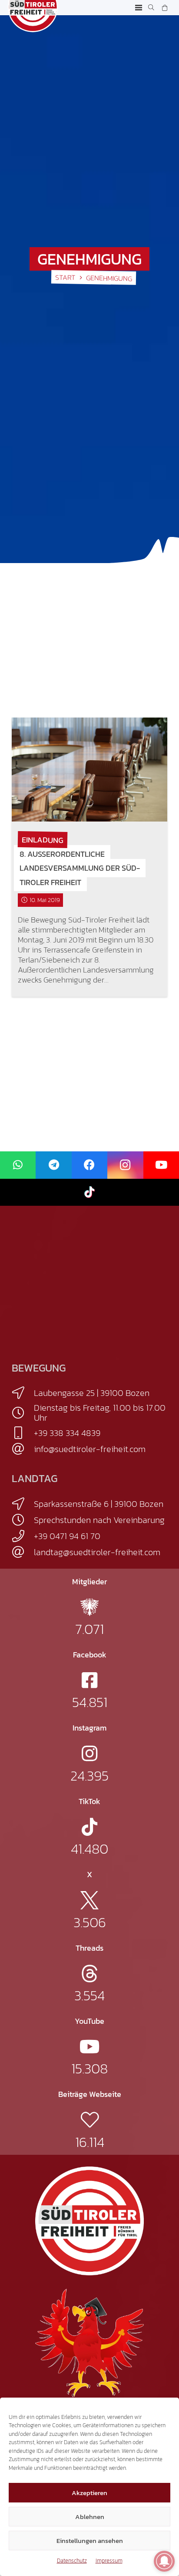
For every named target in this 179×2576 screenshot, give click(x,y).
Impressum (109, 2561)
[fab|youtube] (90, 2047)
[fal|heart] (90, 2120)
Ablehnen (90, 2517)
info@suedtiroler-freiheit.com (90, 1449)
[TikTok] (89, 1192)
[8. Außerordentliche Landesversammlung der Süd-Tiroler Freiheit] (89, 770)
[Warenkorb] (164, 8)
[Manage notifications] (164, 2561)
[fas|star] (89, 1607)
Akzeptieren (89, 2493)
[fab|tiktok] (89, 1827)
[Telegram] (53, 1165)
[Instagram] (125, 1165)
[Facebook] (89, 1165)
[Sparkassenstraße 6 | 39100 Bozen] (23, 1504)
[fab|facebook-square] (89, 1680)
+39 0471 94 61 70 (67, 1536)
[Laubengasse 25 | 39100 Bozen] (23, 1393)
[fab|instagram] (89, 1753)
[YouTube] (161, 1165)
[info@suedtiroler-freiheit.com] (23, 1449)
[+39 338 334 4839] (23, 1433)
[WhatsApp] (18, 1165)
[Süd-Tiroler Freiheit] (89, 2221)
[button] (139, 8)
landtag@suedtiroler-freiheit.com (97, 1552)
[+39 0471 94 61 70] (23, 1536)
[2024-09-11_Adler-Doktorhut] (89, 2342)
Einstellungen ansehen (90, 2541)
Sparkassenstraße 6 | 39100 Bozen (99, 1504)
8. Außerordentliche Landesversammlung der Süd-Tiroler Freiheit (80, 868)
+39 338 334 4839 (67, 1433)
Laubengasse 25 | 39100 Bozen (92, 1393)
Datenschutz (72, 2561)
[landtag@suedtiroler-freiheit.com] (23, 1552)
